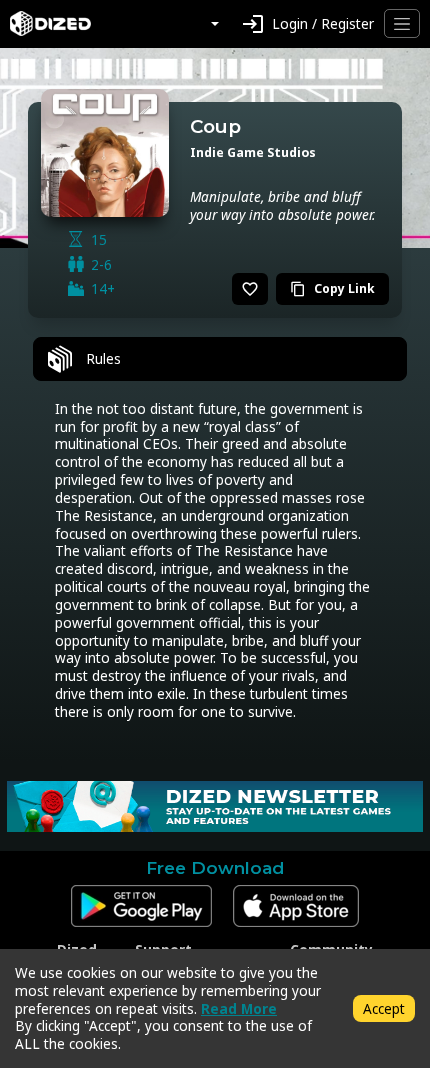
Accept (384, 1008)
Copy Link (332, 288)
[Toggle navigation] (402, 23)
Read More (239, 1008)
